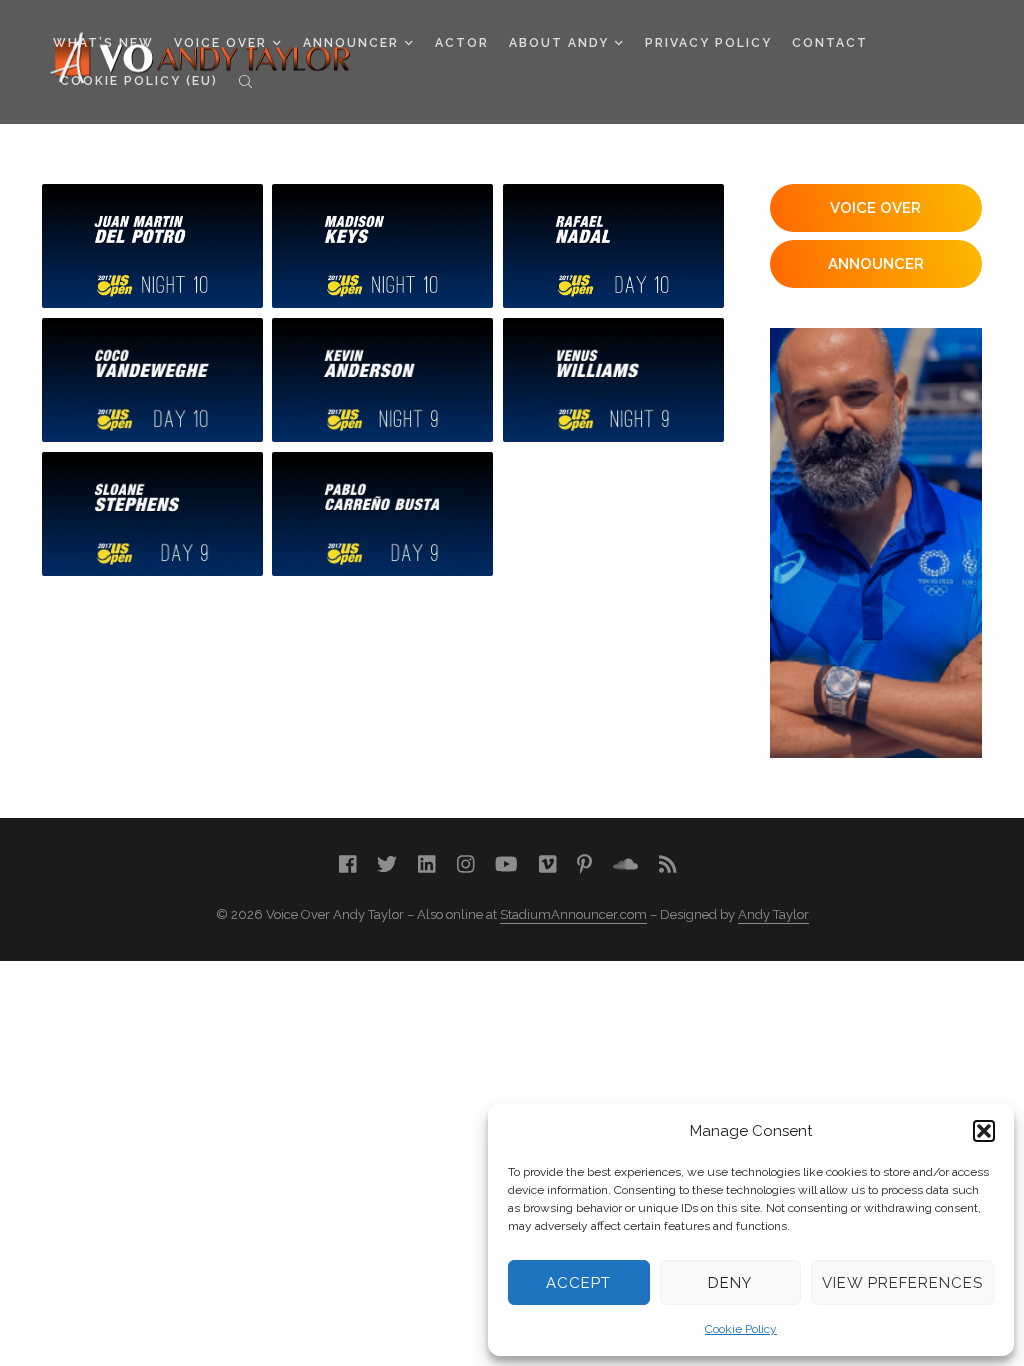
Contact (830, 43)
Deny (730, 1283)
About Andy (559, 43)
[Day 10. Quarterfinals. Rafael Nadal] (613, 246)
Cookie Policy (741, 1329)
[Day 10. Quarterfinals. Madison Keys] (382, 246)
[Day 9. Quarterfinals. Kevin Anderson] (382, 380)
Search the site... (245, 81)
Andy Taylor (773, 914)
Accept (578, 1283)
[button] (984, 1131)
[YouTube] (506, 864)
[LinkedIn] (427, 864)
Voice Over (220, 43)
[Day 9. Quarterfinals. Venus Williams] (613, 380)
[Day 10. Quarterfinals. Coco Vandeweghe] (152, 380)
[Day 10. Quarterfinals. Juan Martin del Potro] (152, 246)
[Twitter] (387, 864)
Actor (462, 43)
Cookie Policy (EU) (139, 81)
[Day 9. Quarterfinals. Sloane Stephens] (152, 514)
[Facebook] (348, 864)
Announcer (351, 43)
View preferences (902, 1283)
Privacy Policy (708, 43)
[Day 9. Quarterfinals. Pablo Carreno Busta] (382, 514)
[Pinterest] (584, 864)
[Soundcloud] (625, 864)
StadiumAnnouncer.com (573, 914)
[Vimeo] (548, 864)
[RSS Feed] (668, 864)
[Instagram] (466, 864)
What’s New (103, 43)
